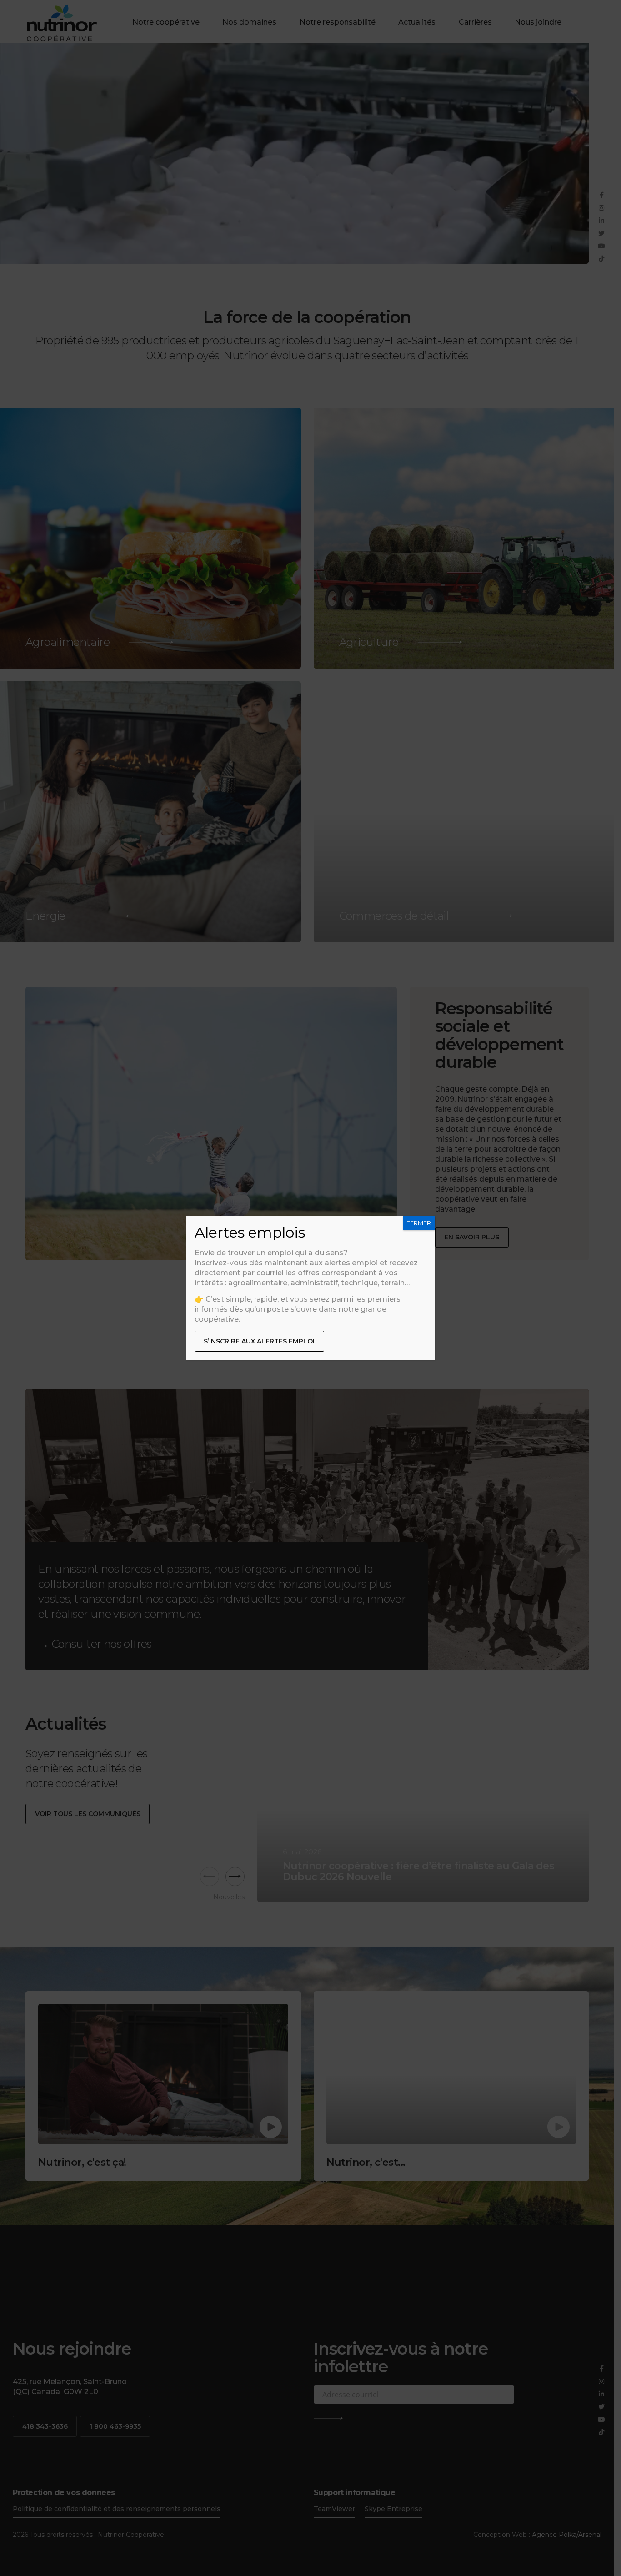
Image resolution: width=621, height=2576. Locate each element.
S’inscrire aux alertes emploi (259, 1341)
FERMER (419, 1223)
